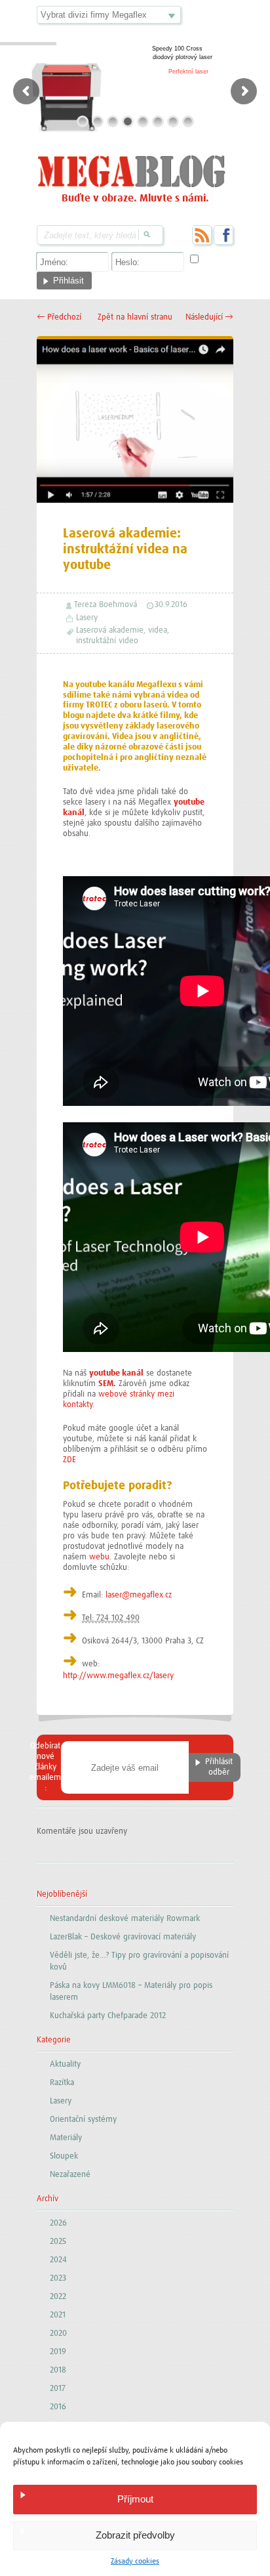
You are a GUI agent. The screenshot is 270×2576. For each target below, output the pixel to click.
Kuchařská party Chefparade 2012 (108, 2016)
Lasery (87, 618)
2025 (58, 2242)
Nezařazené (70, 2175)
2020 (58, 2333)
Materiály (66, 2138)
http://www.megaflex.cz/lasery (118, 1676)
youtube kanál (116, 1373)
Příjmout (135, 2499)
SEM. (107, 1384)
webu (99, 1557)
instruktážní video (107, 641)
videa (158, 630)
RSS (202, 235)
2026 (58, 2223)
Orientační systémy (83, 2120)
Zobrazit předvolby (135, 2535)
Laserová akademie (110, 630)
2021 (58, 2315)
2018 (58, 2370)
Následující (209, 317)
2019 (58, 2352)
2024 (58, 2260)
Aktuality (65, 2064)
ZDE (69, 1460)
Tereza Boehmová (106, 605)
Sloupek (64, 2156)
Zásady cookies (135, 2562)
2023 (58, 2278)
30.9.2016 (171, 605)
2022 (58, 2297)
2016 (58, 2407)
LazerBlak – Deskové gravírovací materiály (123, 1937)
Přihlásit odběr (219, 1767)
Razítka (62, 2083)
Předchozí (59, 317)
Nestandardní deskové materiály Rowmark (125, 1919)
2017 (58, 2389)
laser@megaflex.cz (139, 1595)
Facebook (223, 235)
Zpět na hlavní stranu (135, 317)
